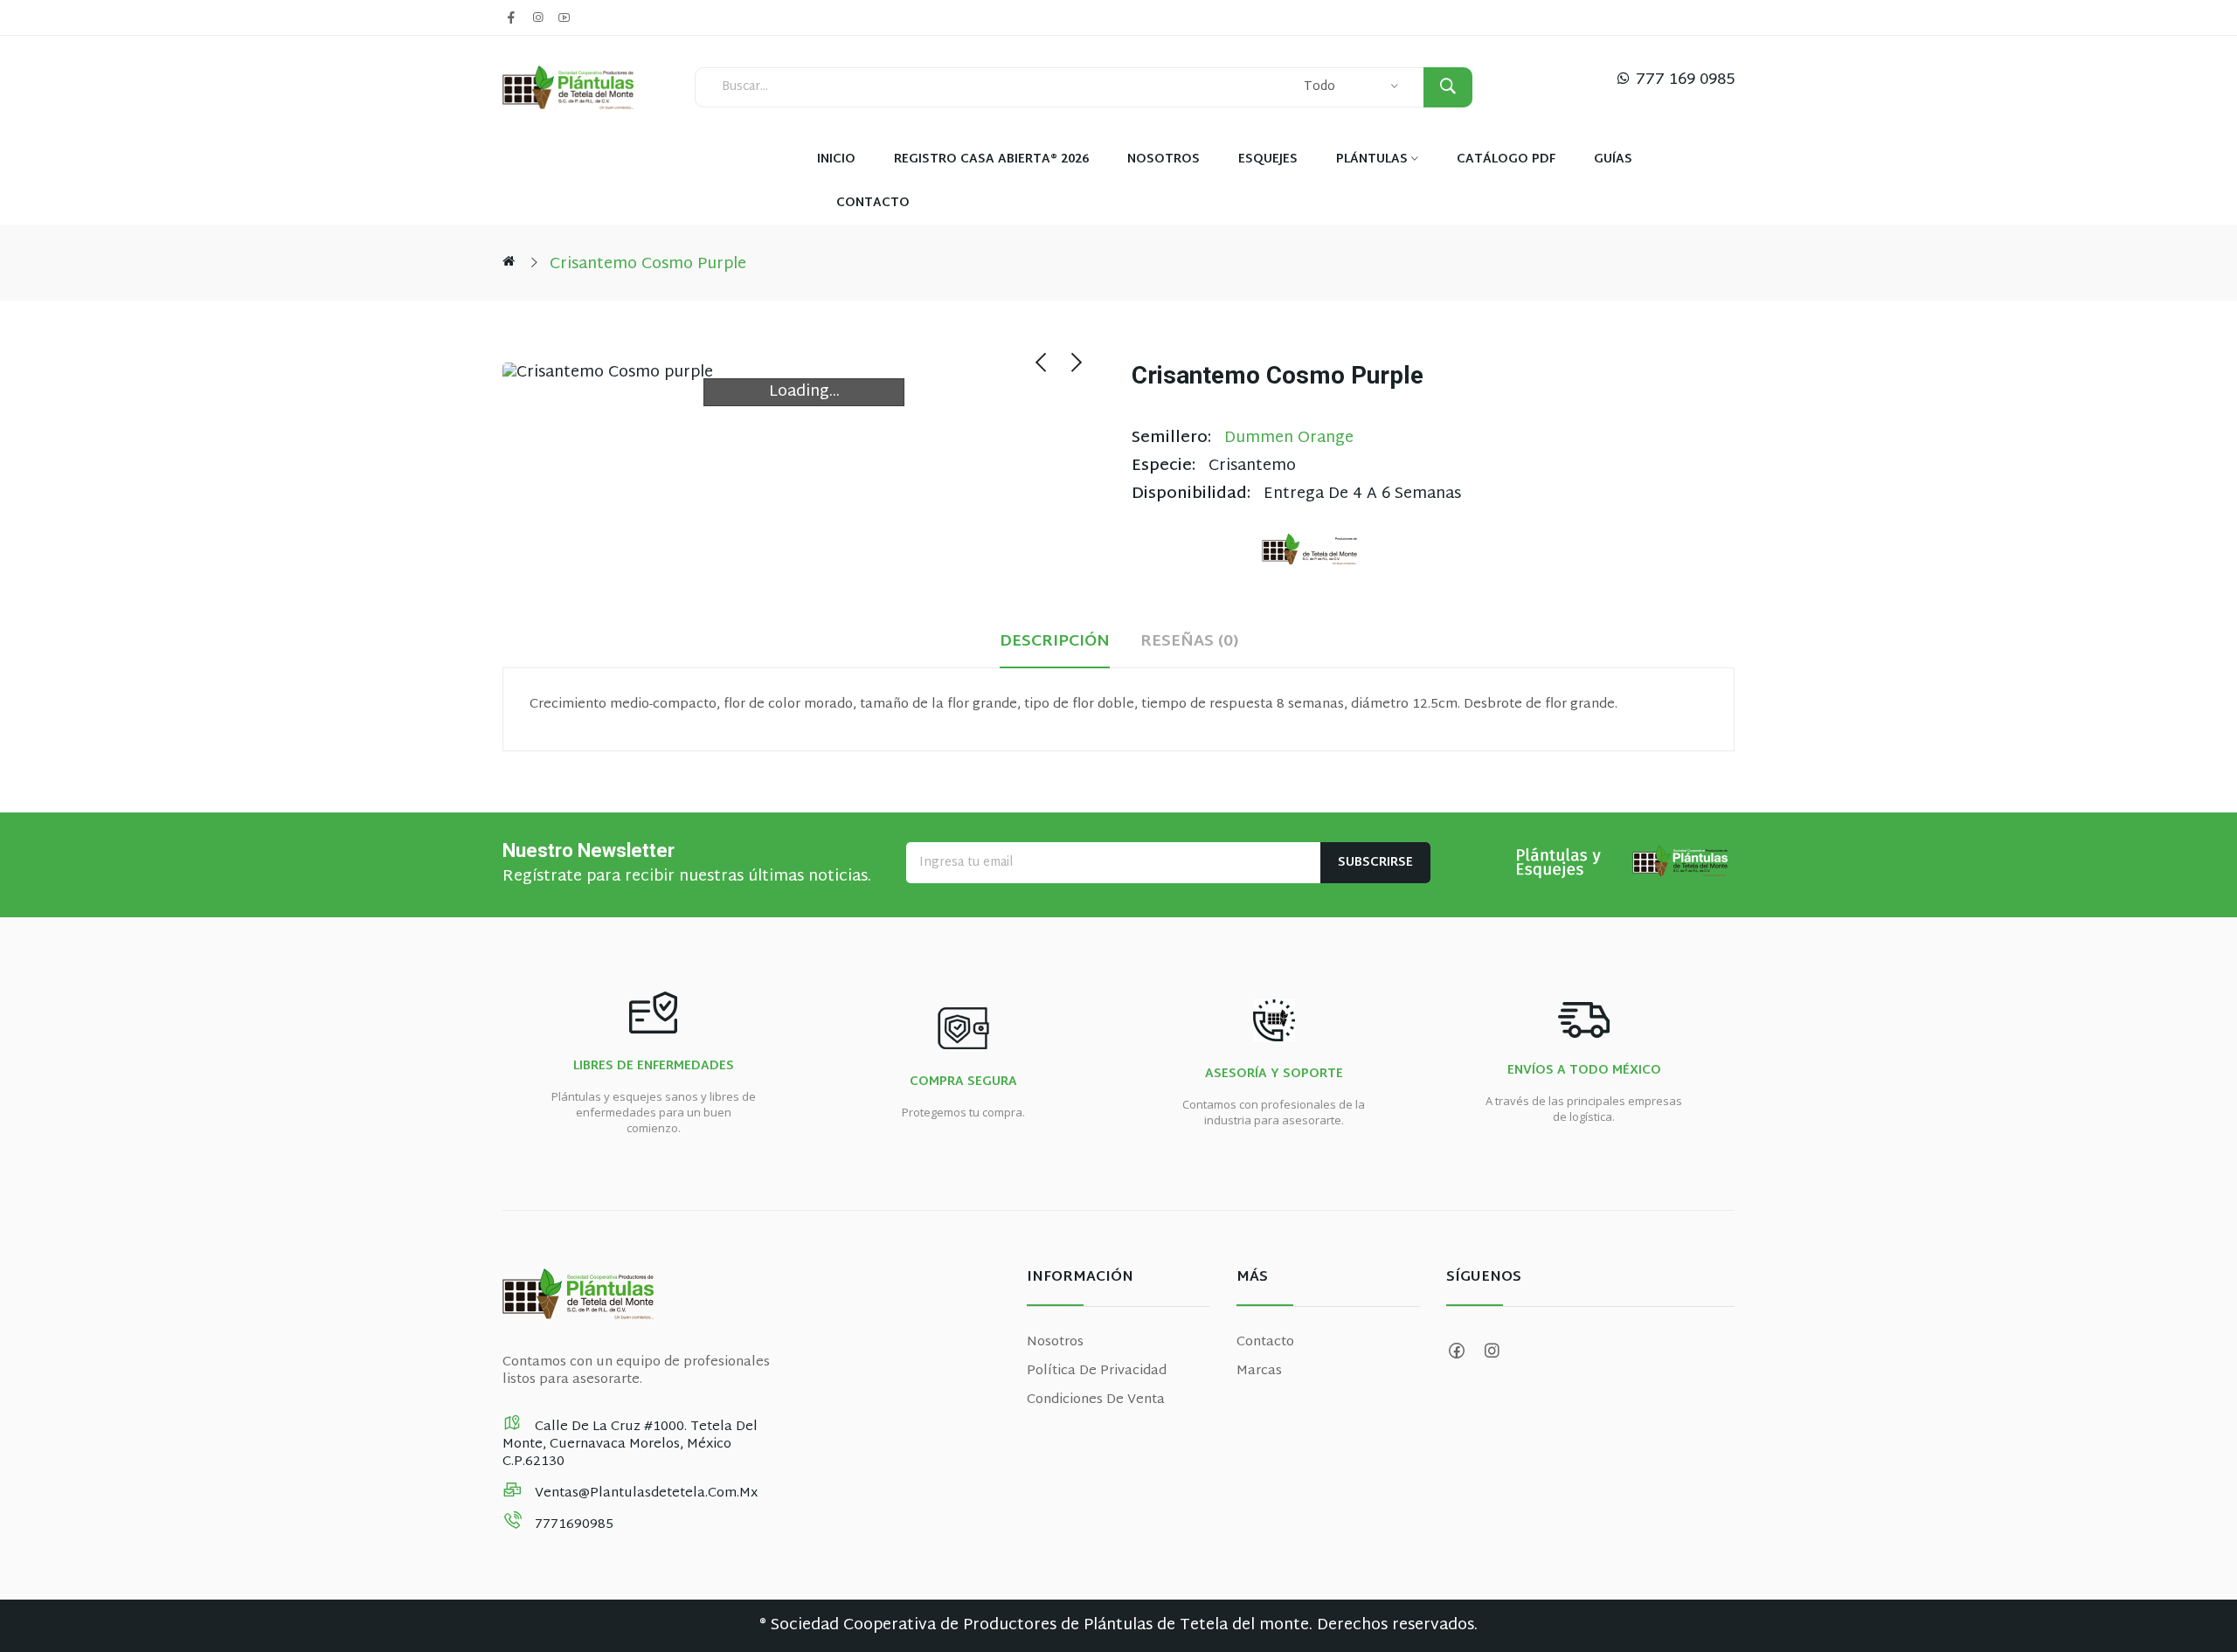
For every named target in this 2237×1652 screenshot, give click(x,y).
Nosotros (1055, 1342)
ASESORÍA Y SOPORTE (1274, 1075)
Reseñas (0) (1189, 643)
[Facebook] (511, 17)
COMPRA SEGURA (963, 1082)
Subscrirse (1375, 863)
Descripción (1055, 643)
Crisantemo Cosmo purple (648, 264)
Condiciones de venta (1096, 1400)
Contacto (1265, 1342)
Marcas (1259, 1371)
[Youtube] (564, 17)
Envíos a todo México (1584, 1071)
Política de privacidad (1097, 1371)
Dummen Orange (1289, 438)
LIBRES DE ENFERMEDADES (654, 1067)
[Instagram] (537, 17)
